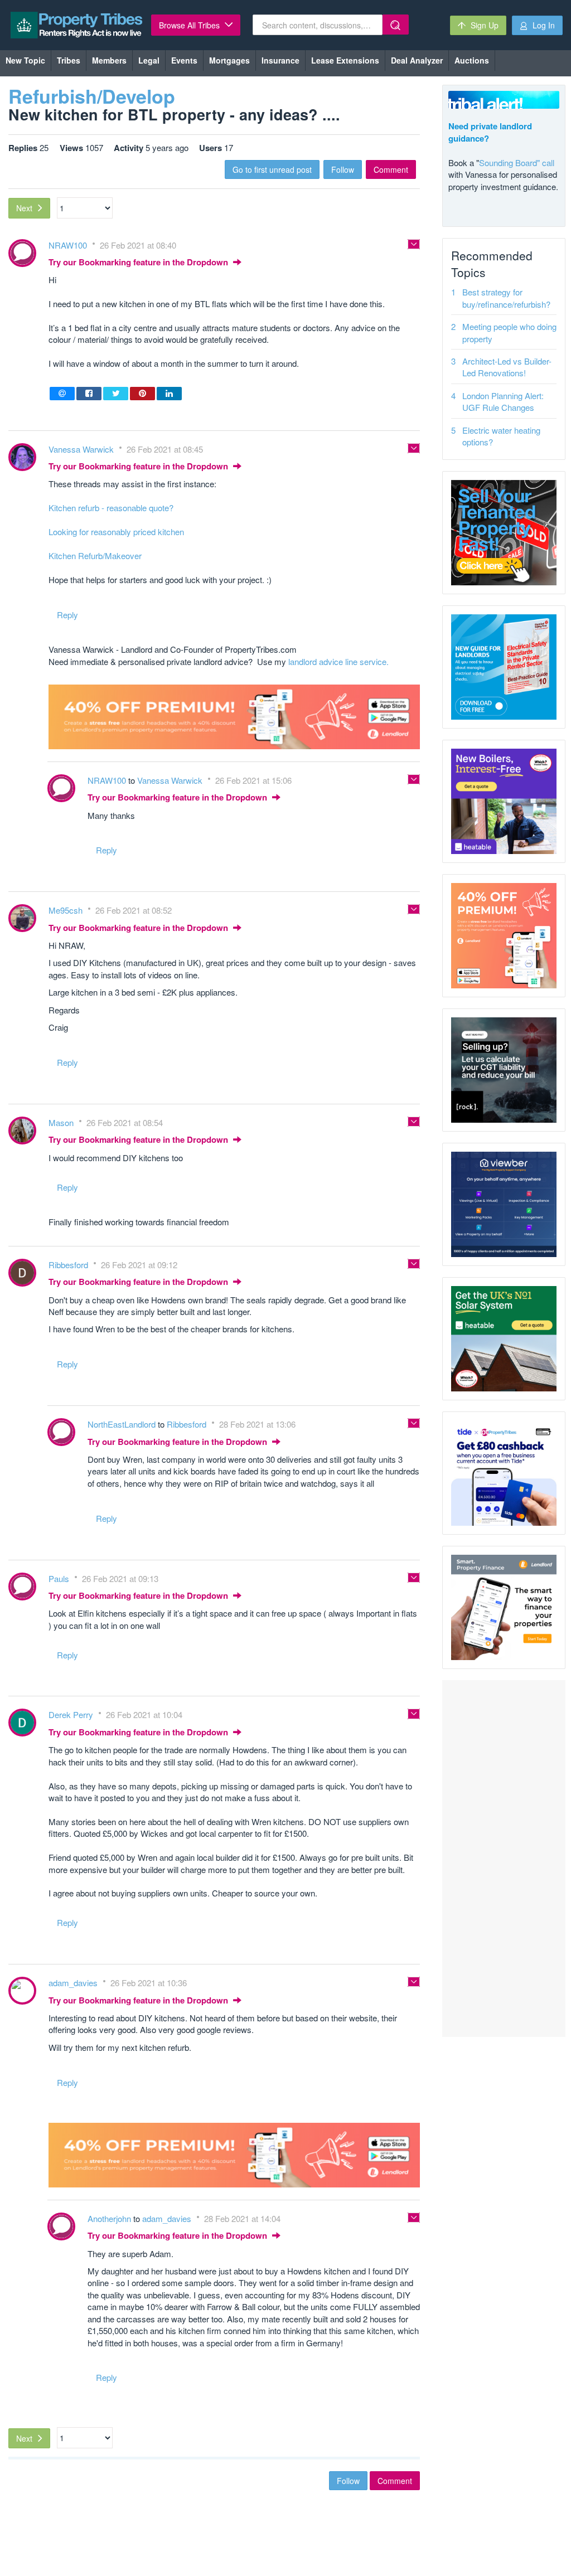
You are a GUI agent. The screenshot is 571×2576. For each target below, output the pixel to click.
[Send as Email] (62, 394)
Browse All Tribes (190, 25)
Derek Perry (72, 1714)
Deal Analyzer (417, 60)
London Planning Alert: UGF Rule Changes (503, 401)
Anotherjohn (110, 2218)
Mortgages (229, 60)
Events (184, 60)
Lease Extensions (345, 60)
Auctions (472, 60)
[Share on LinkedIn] (169, 394)
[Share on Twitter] (116, 394)
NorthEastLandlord (123, 1424)
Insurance (280, 60)
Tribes (69, 60)
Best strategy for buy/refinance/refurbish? (506, 298)
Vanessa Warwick (82, 449)
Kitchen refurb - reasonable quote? (111, 508)
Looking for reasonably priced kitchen (116, 532)
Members (109, 60)
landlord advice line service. (338, 661)
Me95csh (67, 910)
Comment (391, 169)
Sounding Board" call (517, 162)
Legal (149, 60)
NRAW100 (69, 245)
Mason (62, 1122)
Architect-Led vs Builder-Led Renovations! (507, 367)
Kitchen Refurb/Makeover (95, 556)
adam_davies (74, 1983)
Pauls (60, 1578)
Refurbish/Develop (92, 96)
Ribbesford (69, 1265)
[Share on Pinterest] (142, 394)
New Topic (25, 60)
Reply (67, 615)
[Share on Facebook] (89, 394)
